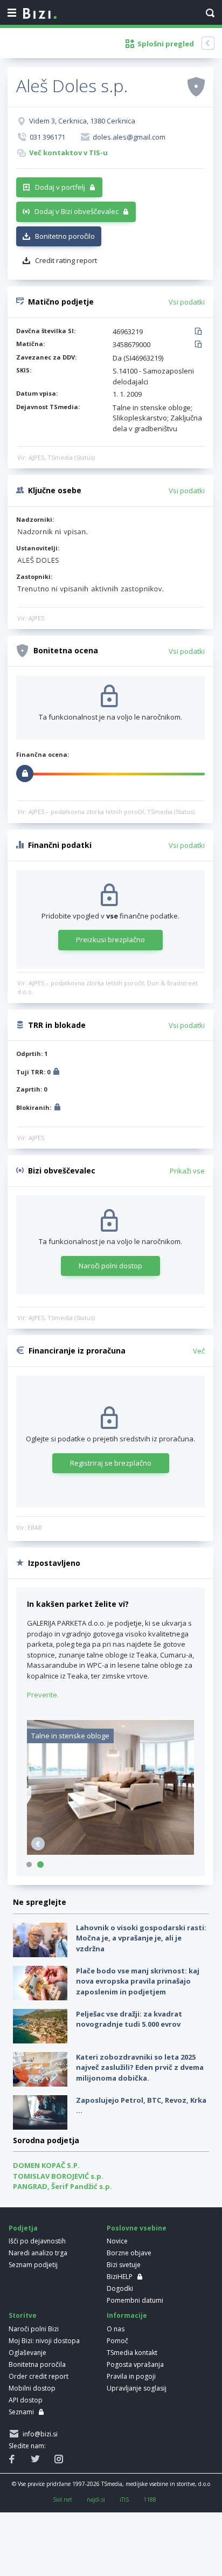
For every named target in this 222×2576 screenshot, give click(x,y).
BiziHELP (120, 2277)
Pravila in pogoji (131, 2376)
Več (199, 1351)
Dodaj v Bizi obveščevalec (77, 211)
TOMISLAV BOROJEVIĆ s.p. (58, 2176)
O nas (116, 2329)
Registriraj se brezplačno (111, 1463)
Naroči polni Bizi (34, 2329)
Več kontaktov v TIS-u (68, 153)
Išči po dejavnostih (37, 2241)
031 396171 (47, 137)
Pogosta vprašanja (135, 2364)
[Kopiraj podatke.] (200, 332)
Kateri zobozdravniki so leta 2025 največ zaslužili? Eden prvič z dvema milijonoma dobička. (140, 2067)
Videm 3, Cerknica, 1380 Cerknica (82, 121)
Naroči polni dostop (110, 1266)
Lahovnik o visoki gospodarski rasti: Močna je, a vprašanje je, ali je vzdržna (141, 1938)
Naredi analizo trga (38, 2253)
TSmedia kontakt (132, 2353)
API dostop (26, 2400)
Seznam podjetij (33, 2265)
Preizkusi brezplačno (110, 940)
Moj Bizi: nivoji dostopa (44, 2341)
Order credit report (39, 2376)
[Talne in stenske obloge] (110, 1852)
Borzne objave (129, 2253)
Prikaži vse (187, 1171)
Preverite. (43, 1695)
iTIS (124, 2499)
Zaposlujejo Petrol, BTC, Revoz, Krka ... (141, 2105)
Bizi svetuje (124, 2265)
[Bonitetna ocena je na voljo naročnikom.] (196, 86)
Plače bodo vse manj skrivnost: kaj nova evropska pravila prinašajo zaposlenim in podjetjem (138, 1981)
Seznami (21, 2412)
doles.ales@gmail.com (129, 137)
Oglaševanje (27, 2353)
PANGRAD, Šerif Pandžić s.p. (63, 2186)
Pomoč (117, 2341)
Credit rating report (66, 260)
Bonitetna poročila (37, 2364)
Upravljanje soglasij (137, 2388)
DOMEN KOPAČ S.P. (46, 2165)
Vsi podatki (187, 302)
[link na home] (40, 14)
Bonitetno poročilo (65, 236)
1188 (150, 2499)
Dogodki (120, 2288)
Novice (117, 2241)
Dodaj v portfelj (60, 187)
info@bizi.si (39, 2434)
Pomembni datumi (135, 2300)
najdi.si (96, 2499)
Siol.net (63, 2499)
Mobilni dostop (32, 2388)
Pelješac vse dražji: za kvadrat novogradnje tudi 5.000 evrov (129, 2019)
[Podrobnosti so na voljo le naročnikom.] (56, 1073)
